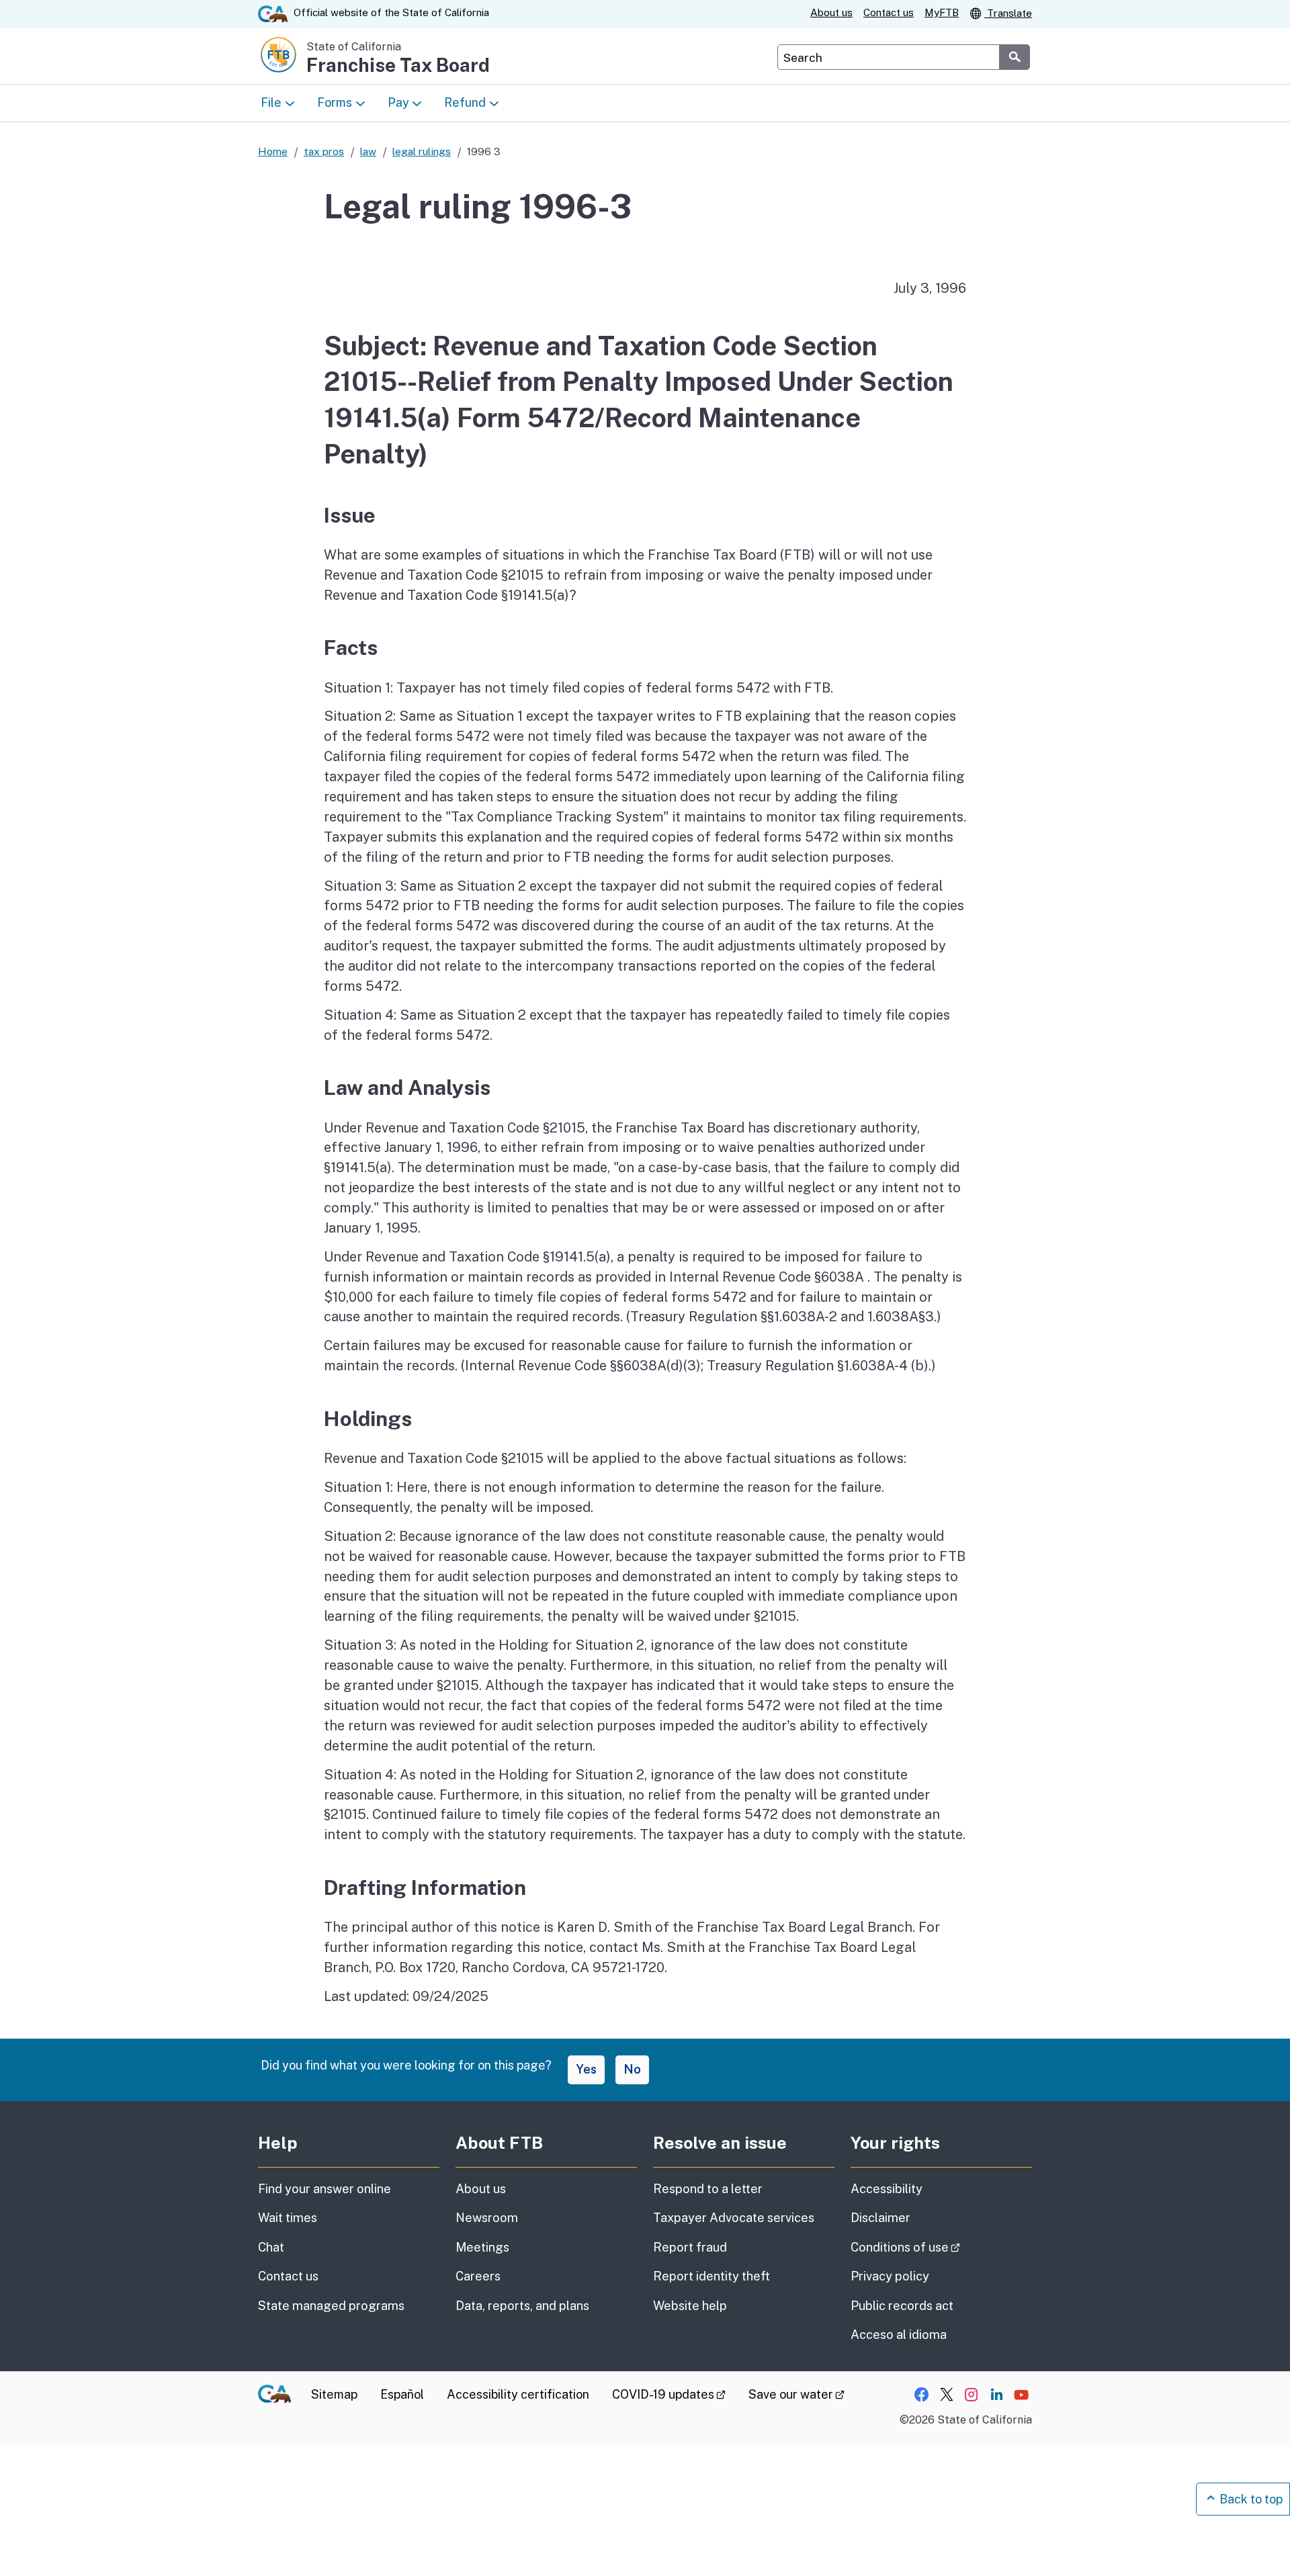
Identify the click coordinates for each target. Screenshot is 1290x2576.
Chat (271, 2247)
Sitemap (334, 2394)
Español (402, 2394)
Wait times (288, 2218)
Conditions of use (941, 2247)
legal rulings (422, 151)
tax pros (324, 151)
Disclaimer (880, 2218)
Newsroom (487, 2218)
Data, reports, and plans (522, 2306)
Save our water (797, 2394)
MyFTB (942, 12)
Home (273, 151)
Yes (586, 2069)
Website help (690, 2306)
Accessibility (887, 2189)
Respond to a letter (708, 2189)
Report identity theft (712, 2276)
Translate (1008, 13)
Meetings (482, 2247)
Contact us (889, 12)
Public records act (902, 2306)
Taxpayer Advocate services (734, 2218)
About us (831, 12)
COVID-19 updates (669, 2394)
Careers (478, 2276)
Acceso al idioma (899, 2335)
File (271, 102)
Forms (335, 102)
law (368, 151)
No (632, 2069)
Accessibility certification (518, 2394)
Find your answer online (325, 2189)
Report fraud (690, 2247)
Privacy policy (890, 2276)
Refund (465, 102)
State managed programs (331, 2306)
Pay (398, 102)
